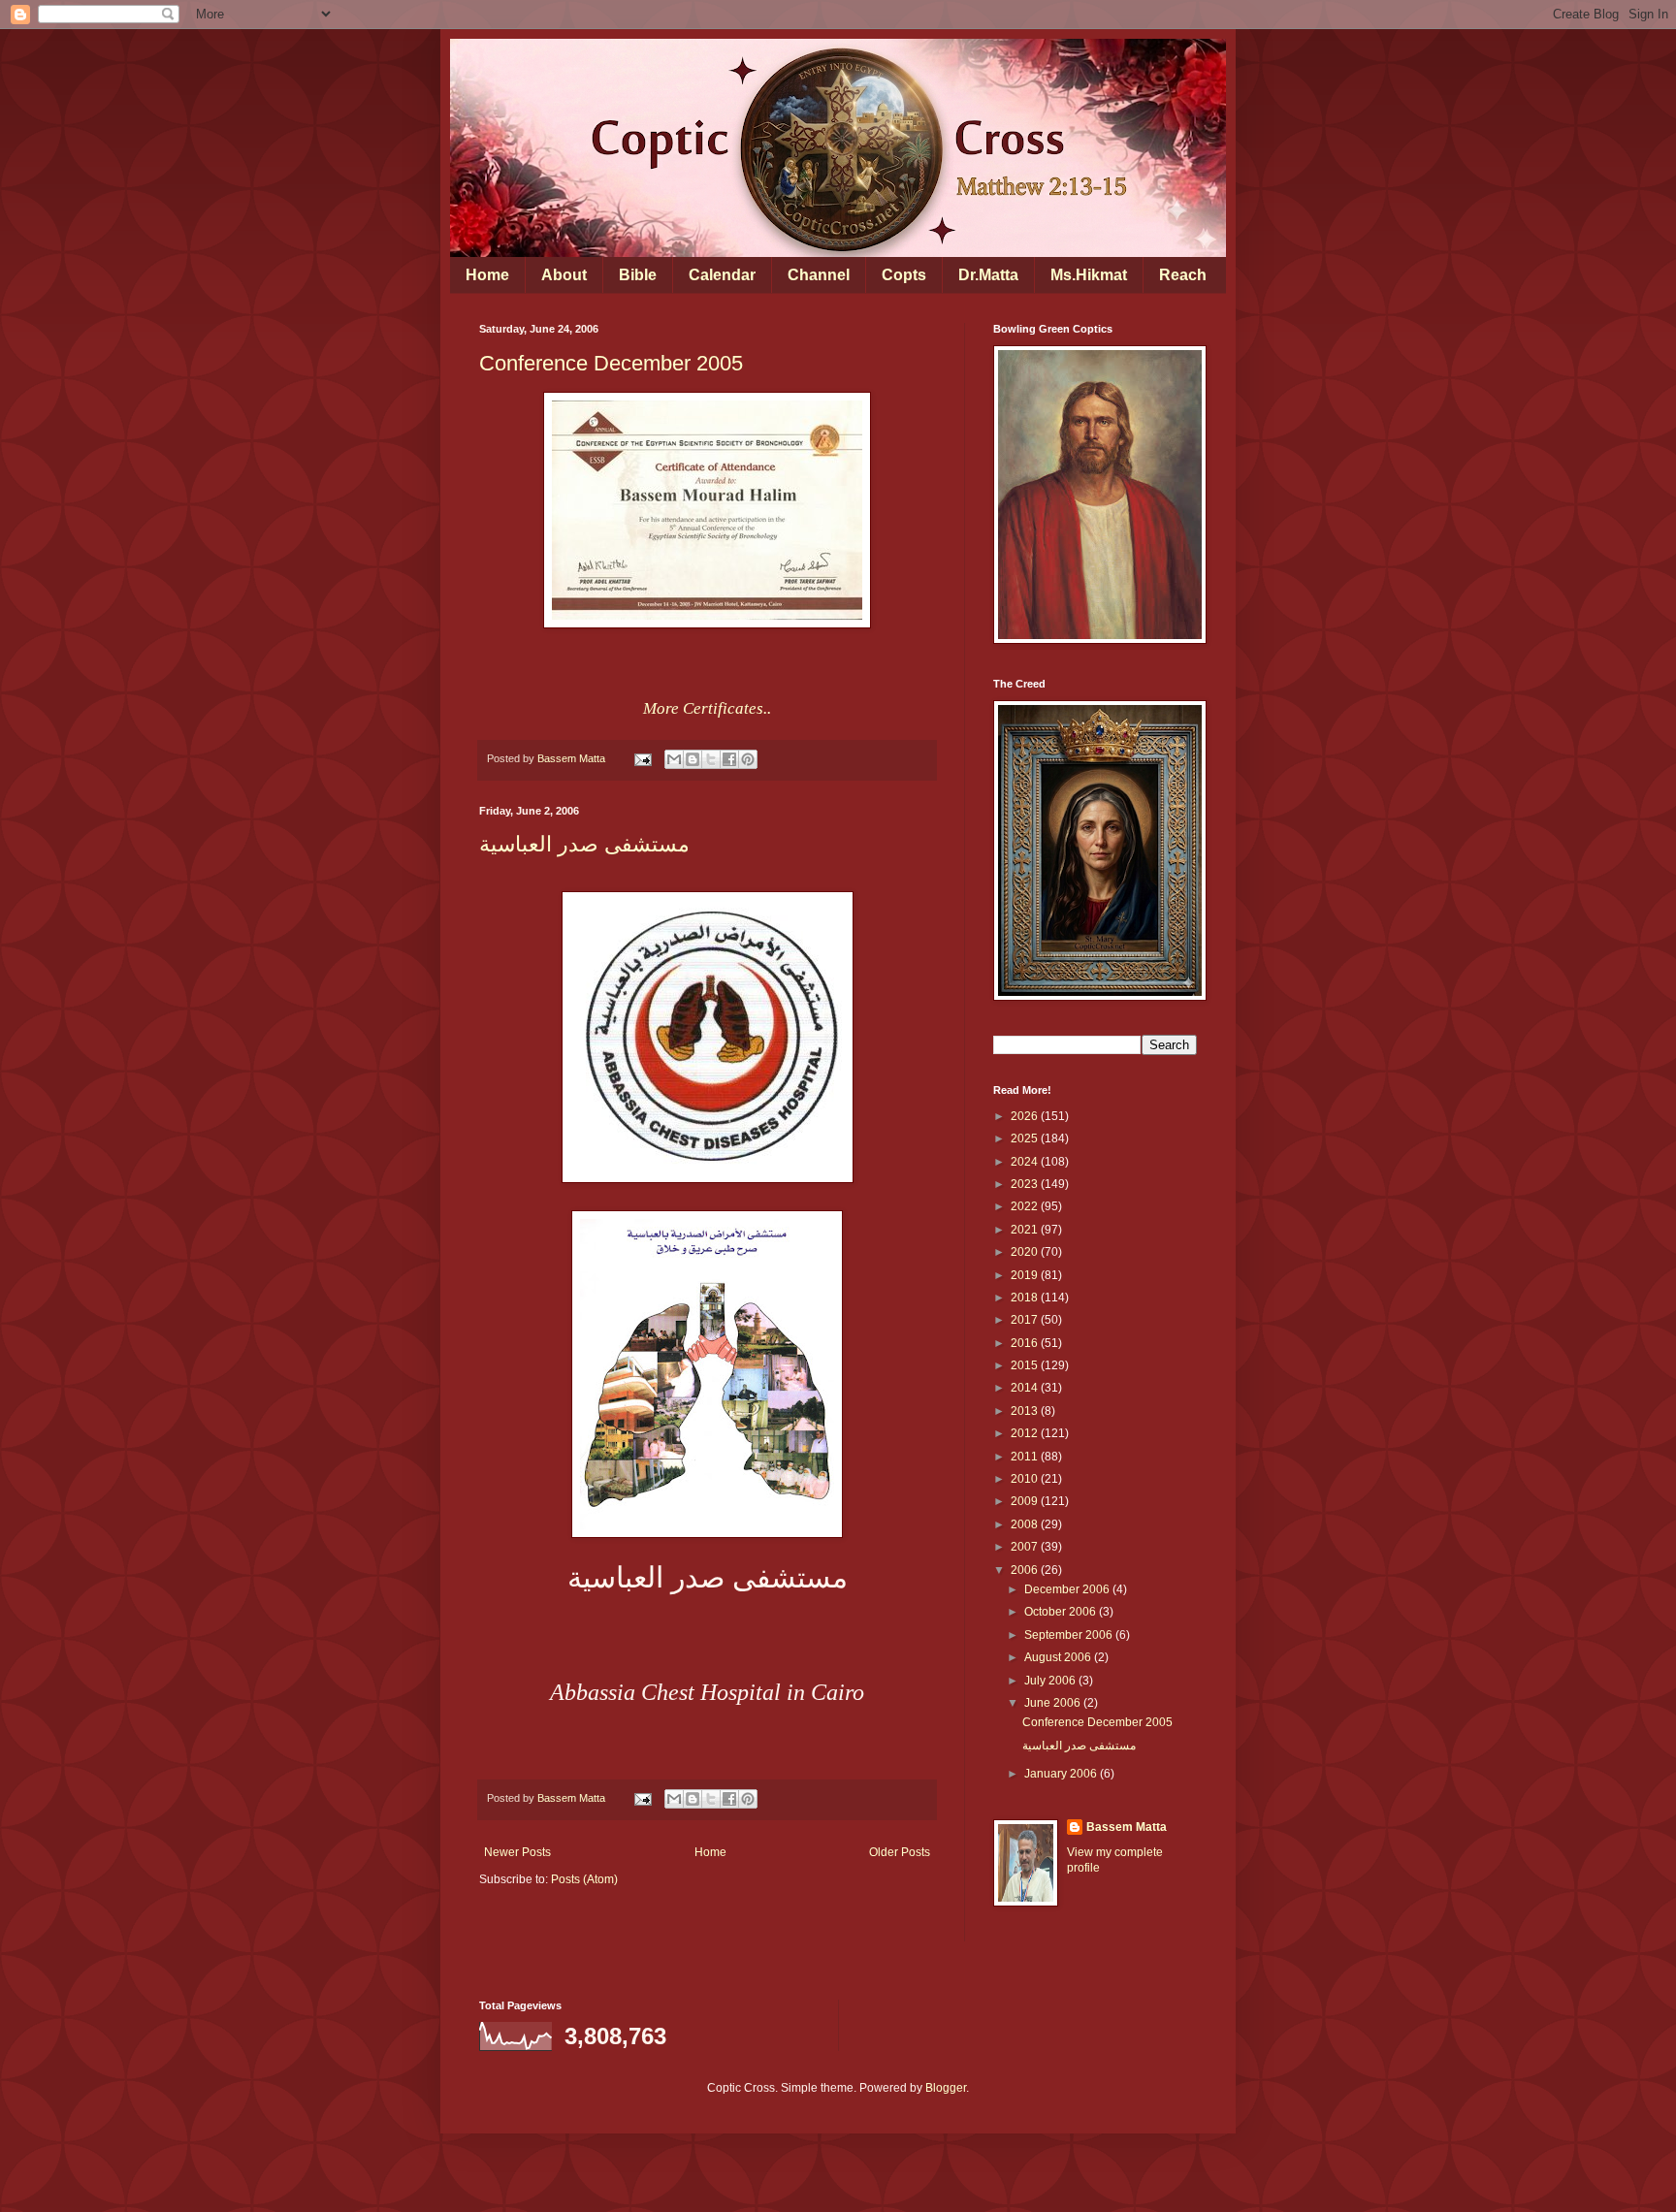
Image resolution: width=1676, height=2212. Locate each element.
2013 (1026, 1411)
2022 (1026, 1206)
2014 (1026, 1388)
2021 (1026, 1230)
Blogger (946, 2088)
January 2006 (1062, 1774)
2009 (1026, 1501)
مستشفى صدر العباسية (584, 844)
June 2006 (1054, 1703)
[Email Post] (642, 758)
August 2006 (1059, 1657)
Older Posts (900, 1852)
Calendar (722, 275)
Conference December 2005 (611, 363)
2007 (1026, 1547)
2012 (1026, 1433)
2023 (1026, 1184)
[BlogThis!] (693, 759)
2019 (1026, 1275)
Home (487, 275)
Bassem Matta (1127, 1827)
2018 (1026, 1298)
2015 (1026, 1365)
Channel (819, 275)
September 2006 (1070, 1635)
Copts (904, 275)
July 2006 (1051, 1681)
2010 (1026, 1479)
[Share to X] (711, 759)
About (564, 275)
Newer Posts (517, 1852)
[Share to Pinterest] (748, 759)
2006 (1026, 1570)
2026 (1026, 1116)
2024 (1026, 1162)
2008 (1026, 1524)
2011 (1026, 1457)
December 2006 (1068, 1589)
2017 (1026, 1320)
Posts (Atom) (584, 1879)
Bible (638, 275)
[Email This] (674, 759)
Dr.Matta (988, 275)
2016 (1026, 1343)
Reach (1183, 275)
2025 (1026, 1138)
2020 (1026, 1252)
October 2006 (1062, 1612)
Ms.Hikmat (1089, 275)
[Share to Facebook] (729, 759)
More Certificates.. (707, 708)
